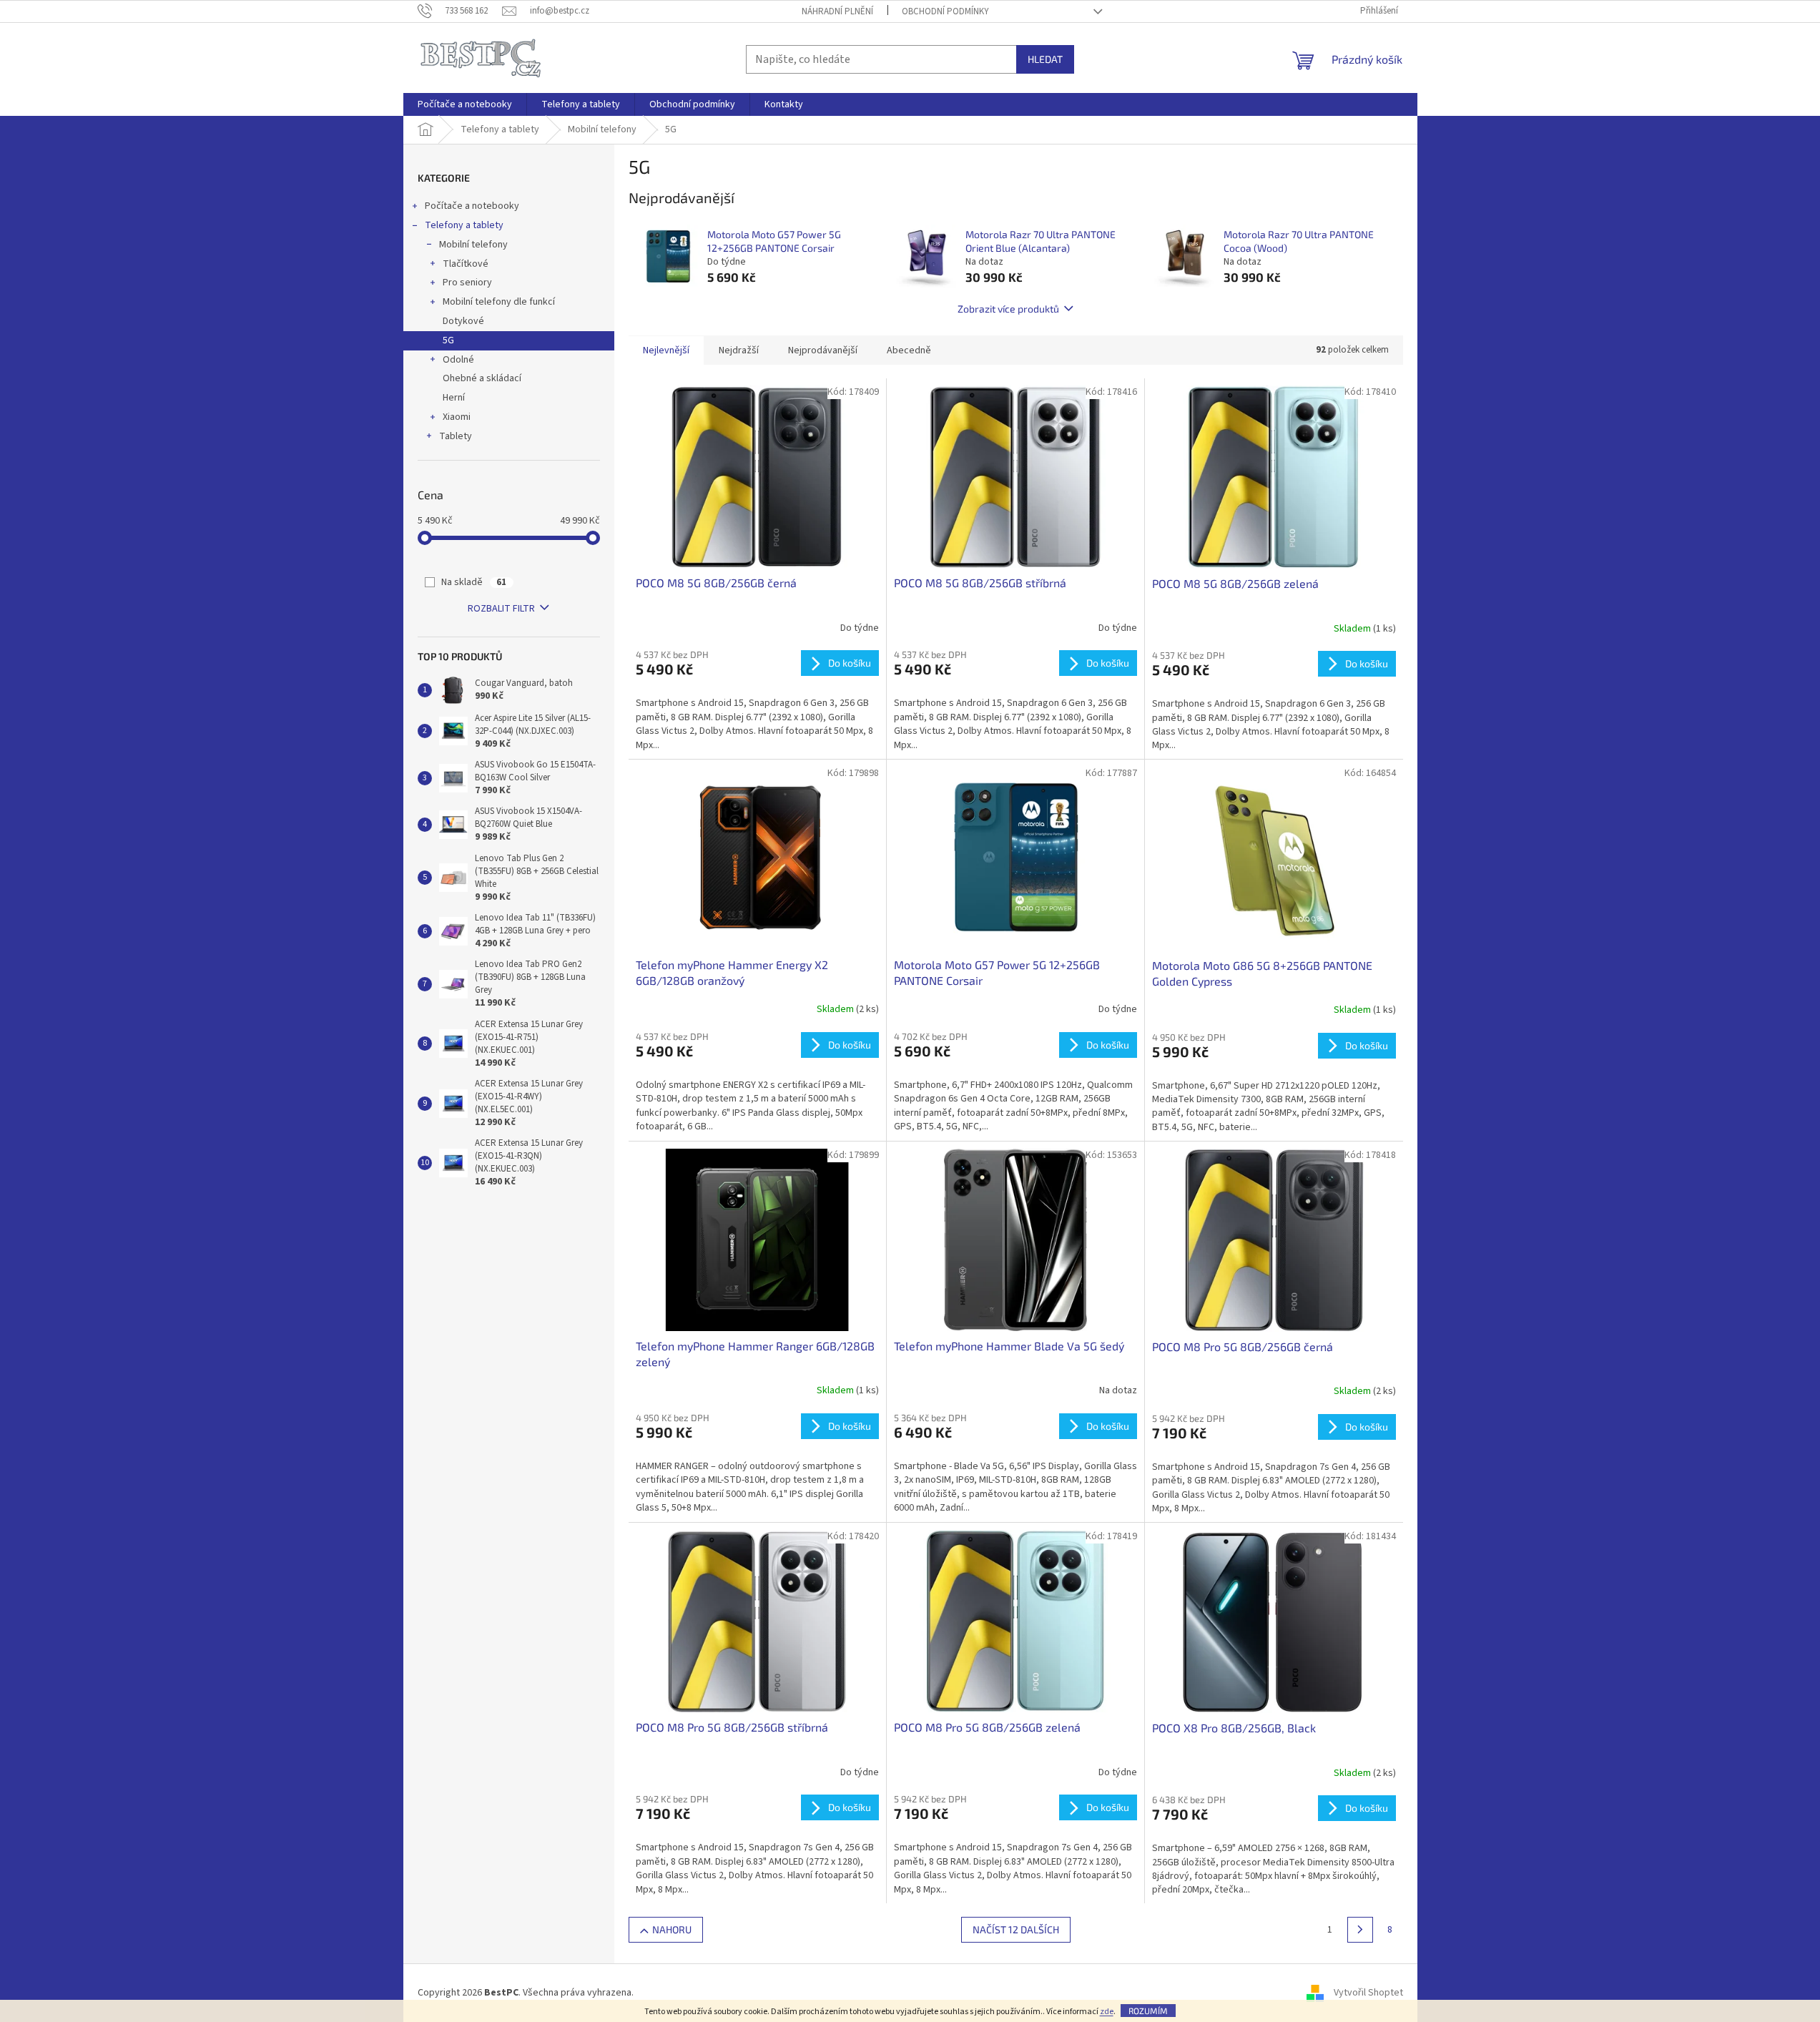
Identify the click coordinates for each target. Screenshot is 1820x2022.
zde (1107, 2012)
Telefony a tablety (464, 225)
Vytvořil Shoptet (1368, 1993)
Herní (454, 398)
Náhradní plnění (837, 11)
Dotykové (463, 321)
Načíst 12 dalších (1016, 1929)
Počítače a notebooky (472, 206)
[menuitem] (465, 104)
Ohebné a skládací (482, 378)
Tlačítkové (466, 264)
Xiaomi (457, 417)
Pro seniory (467, 283)
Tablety (456, 436)
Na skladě (474, 582)
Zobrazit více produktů (1008, 309)
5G (448, 340)
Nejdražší (739, 350)
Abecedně (909, 350)
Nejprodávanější (823, 350)
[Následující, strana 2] (1360, 1930)
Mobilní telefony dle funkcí (499, 302)
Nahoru (672, 1929)
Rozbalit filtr (501, 609)
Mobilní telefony (473, 245)
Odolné (458, 360)
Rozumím (1148, 2011)
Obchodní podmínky (945, 11)
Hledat (1045, 59)
